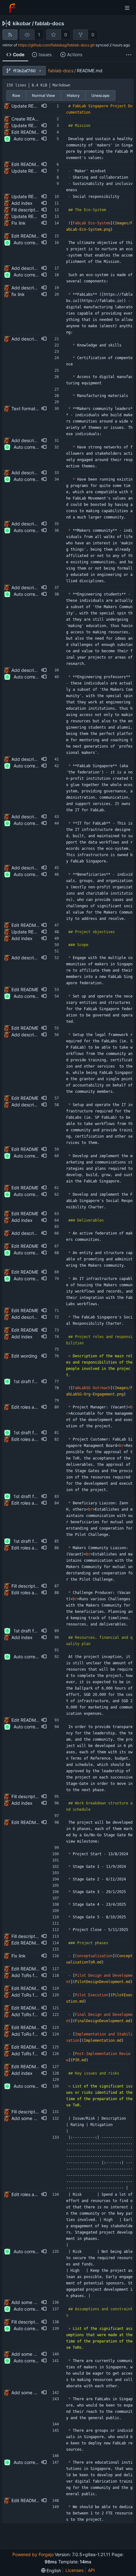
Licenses (74, 2570)
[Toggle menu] (127, 8)
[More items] (129, 55)
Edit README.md (29, 132)
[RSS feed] (10, 35)
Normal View (43, 95)
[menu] (51, 2570)
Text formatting (27, 409)
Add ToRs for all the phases (40, 1975)
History (73, 95)
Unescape (100, 95)
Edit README (25, 989)
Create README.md (32, 119)
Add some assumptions (35, 2354)
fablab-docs (49, 23)
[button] (44, 106)
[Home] (12, 8)
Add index (22, 203)
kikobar (22, 23)
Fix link (19, 223)
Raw (16, 95)
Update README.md (33, 106)
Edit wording (24, 1356)
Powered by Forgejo (33, 2554)
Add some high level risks (38, 2118)
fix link (18, 294)
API (91, 2570)
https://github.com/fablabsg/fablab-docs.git (56, 45)
